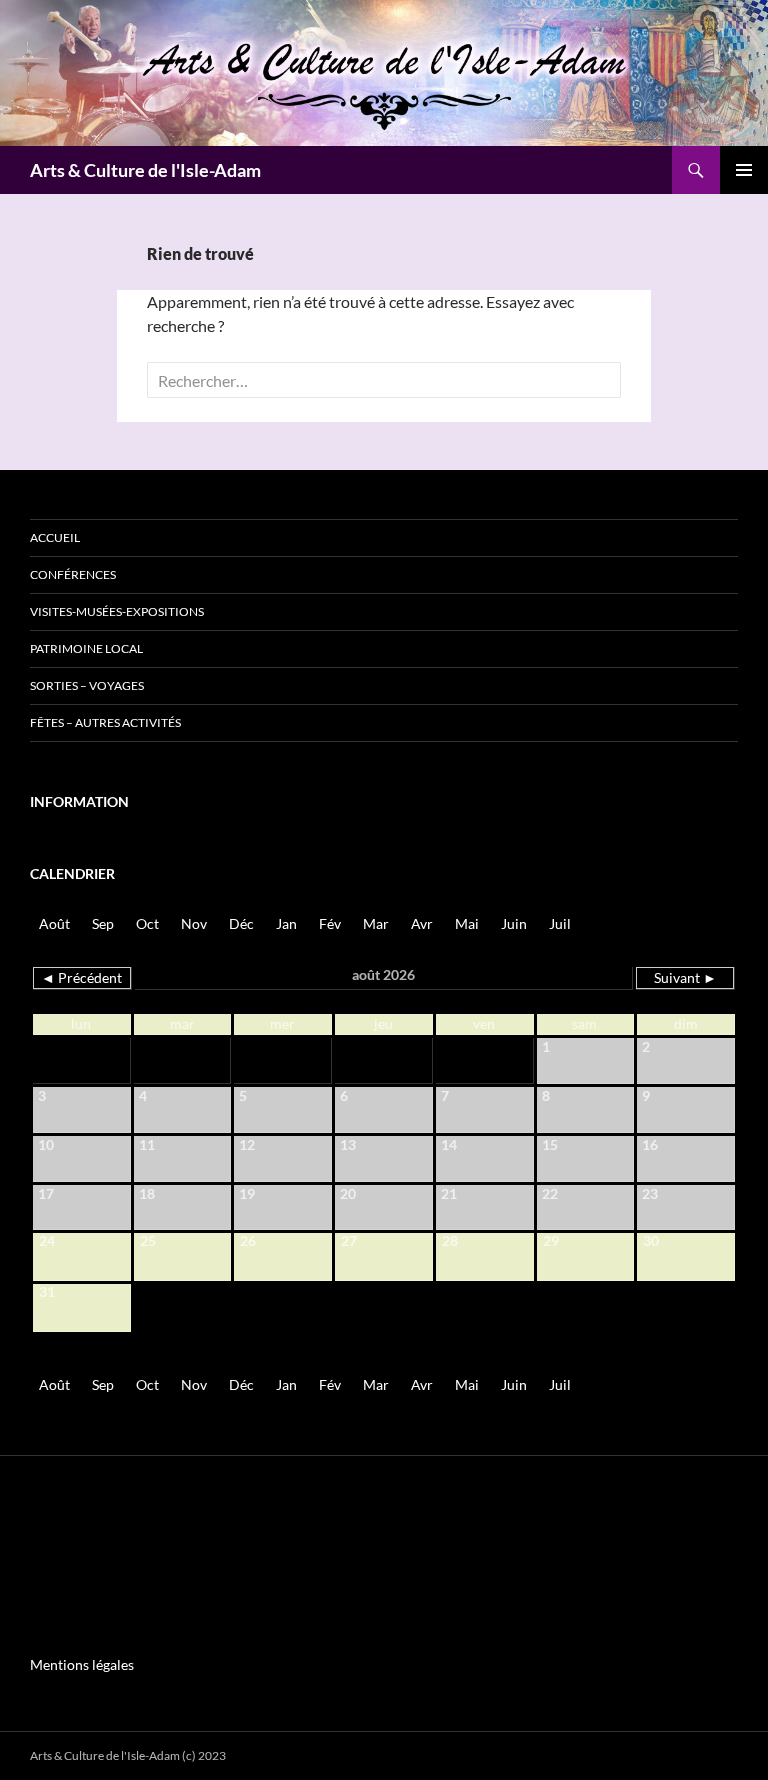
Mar (376, 923)
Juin (514, 923)
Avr (422, 923)
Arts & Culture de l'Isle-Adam (145, 170)
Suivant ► (685, 977)
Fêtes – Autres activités (105, 722)
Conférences (73, 574)
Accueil (55, 537)
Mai (467, 923)
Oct (147, 923)
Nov (194, 923)
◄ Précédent (81, 977)
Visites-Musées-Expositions (117, 611)
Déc (241, 923)
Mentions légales (82, 1664)
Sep (103, 923)
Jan (286, 923)
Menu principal (744, 170)
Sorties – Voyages (87, 685)
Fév (330, 923)
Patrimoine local (86, 648)
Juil (560, 923)
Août (54, 923)
